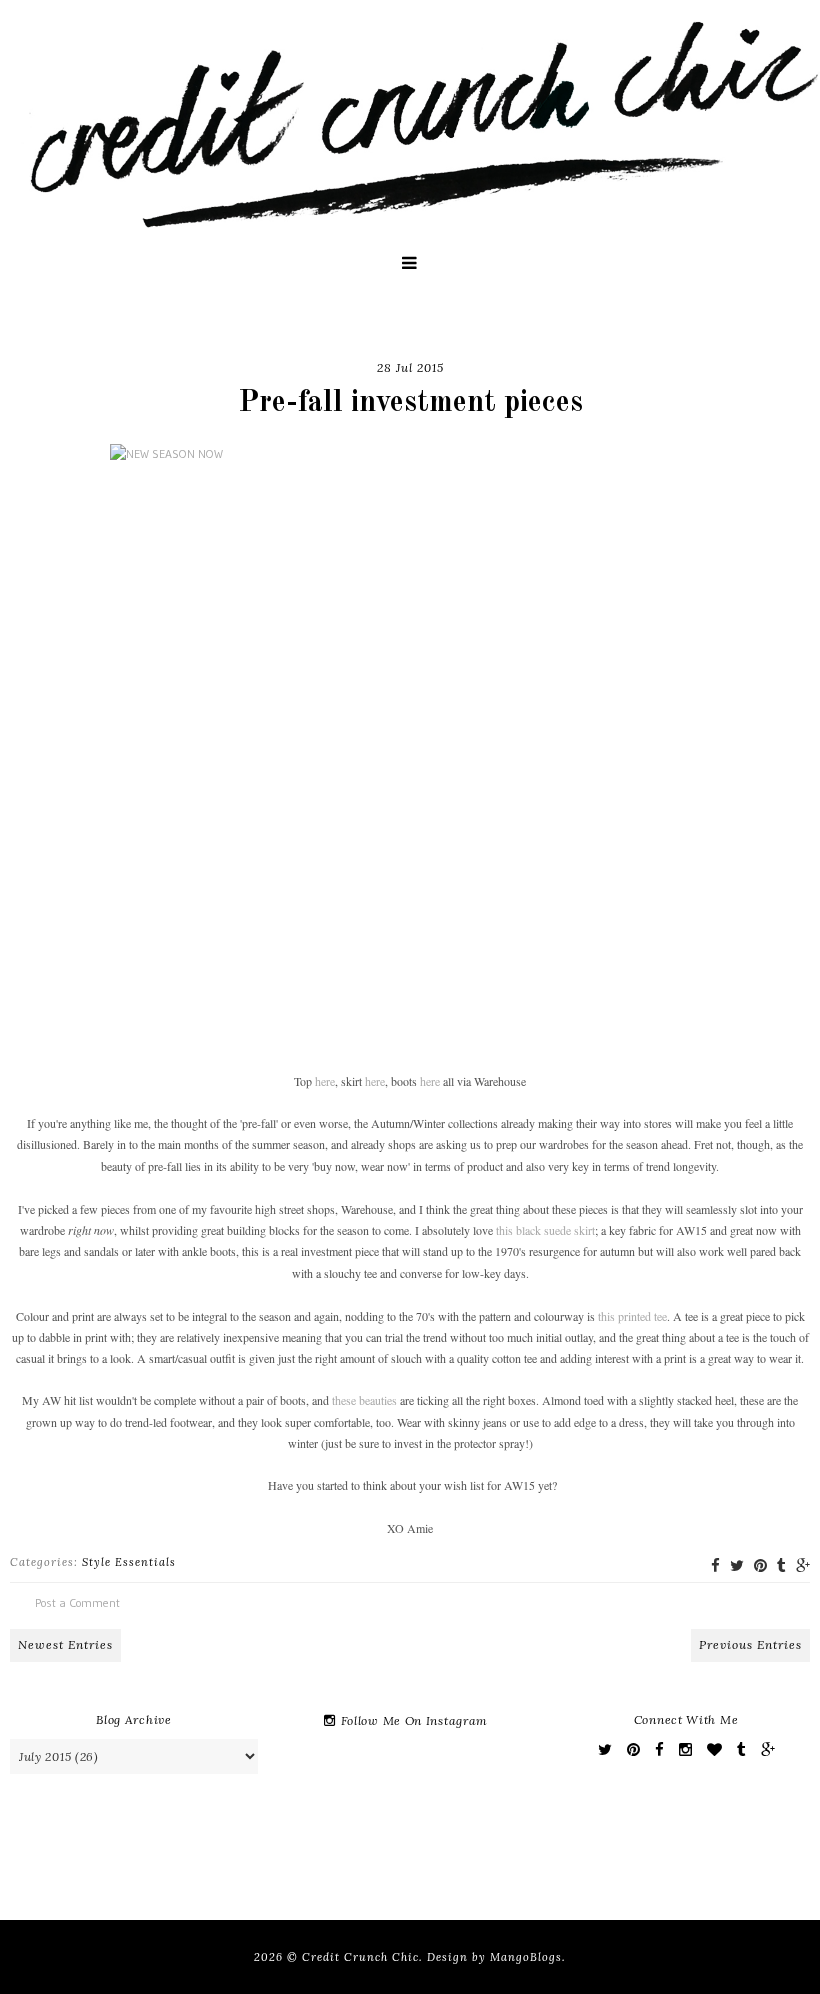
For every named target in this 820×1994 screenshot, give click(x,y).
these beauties (364, 1400)
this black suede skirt (545, 1230)
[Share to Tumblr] (781, 1565)
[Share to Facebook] (715, 1565)
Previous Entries (750, 1644)
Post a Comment (77, 1602)
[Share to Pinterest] (760, 1565)
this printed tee (632, 1316)
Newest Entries (65, 1644)
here (325, 1081)
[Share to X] (737, 1565)
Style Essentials (129, 1562)
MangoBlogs (526, 1957)
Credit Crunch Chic (360, 1957)
